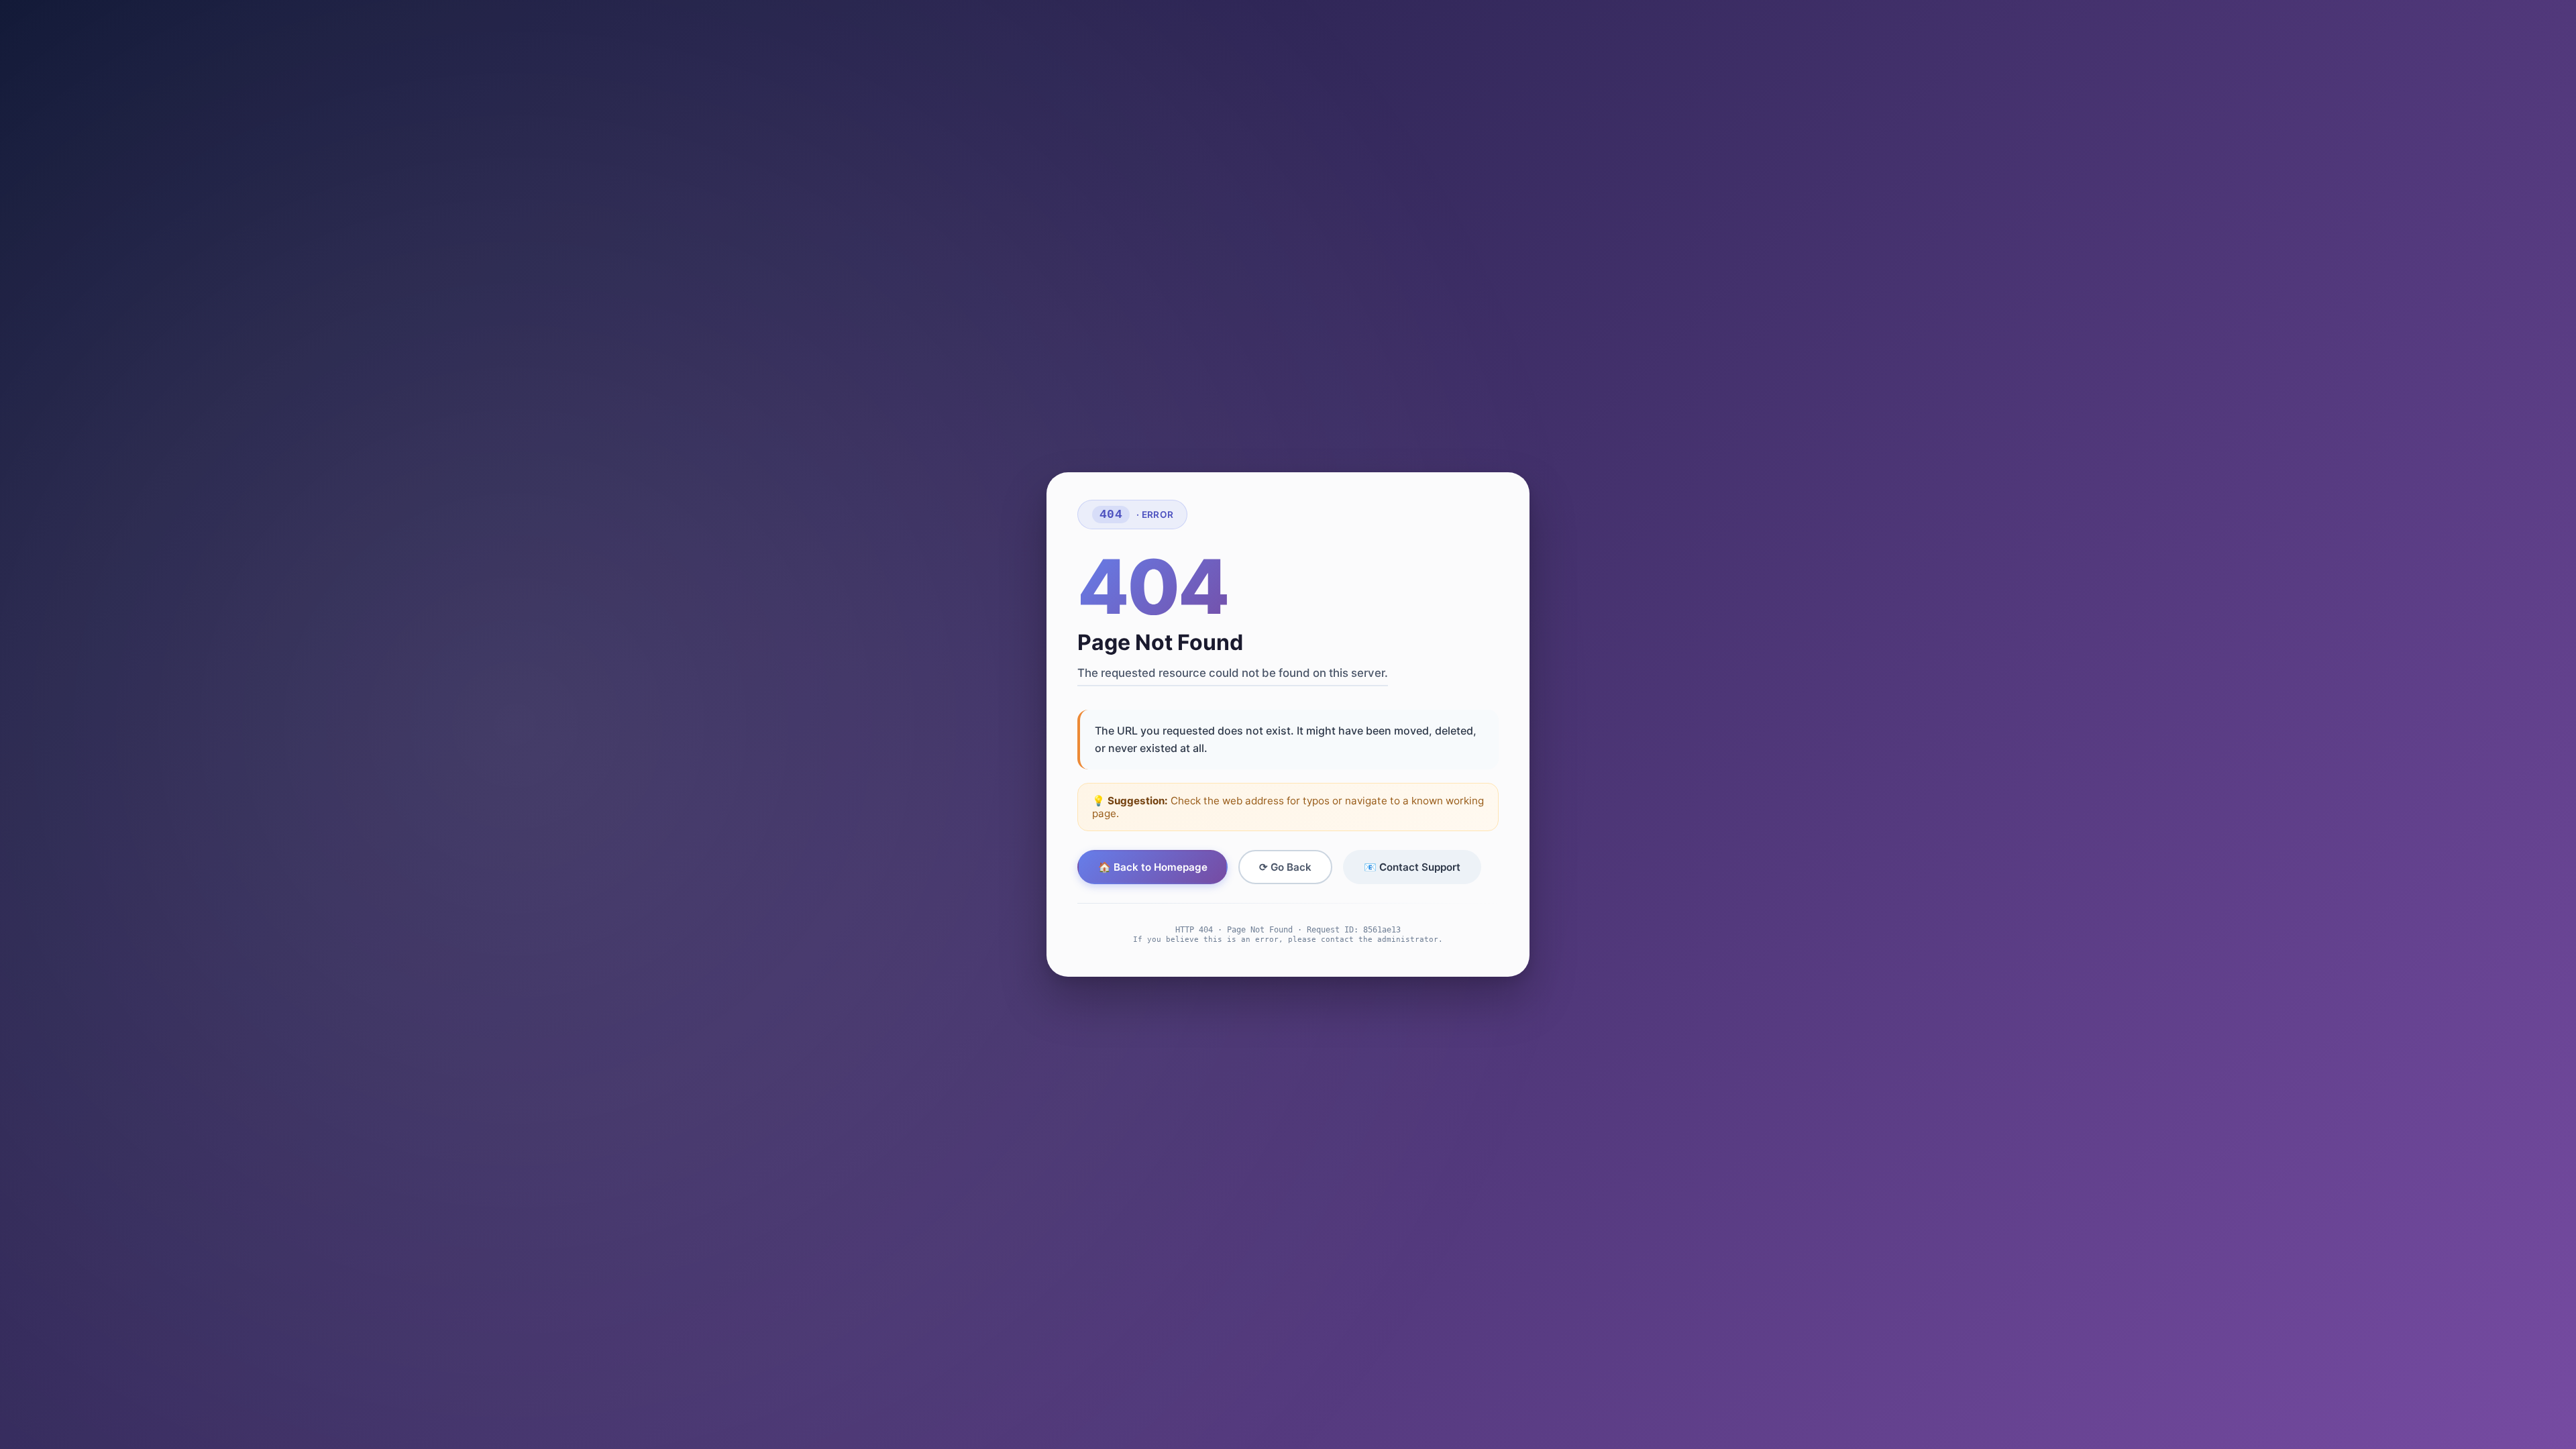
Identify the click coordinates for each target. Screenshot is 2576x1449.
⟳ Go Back (1285, 867)
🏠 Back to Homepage (1153, 867)
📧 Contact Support (1412, 867)
